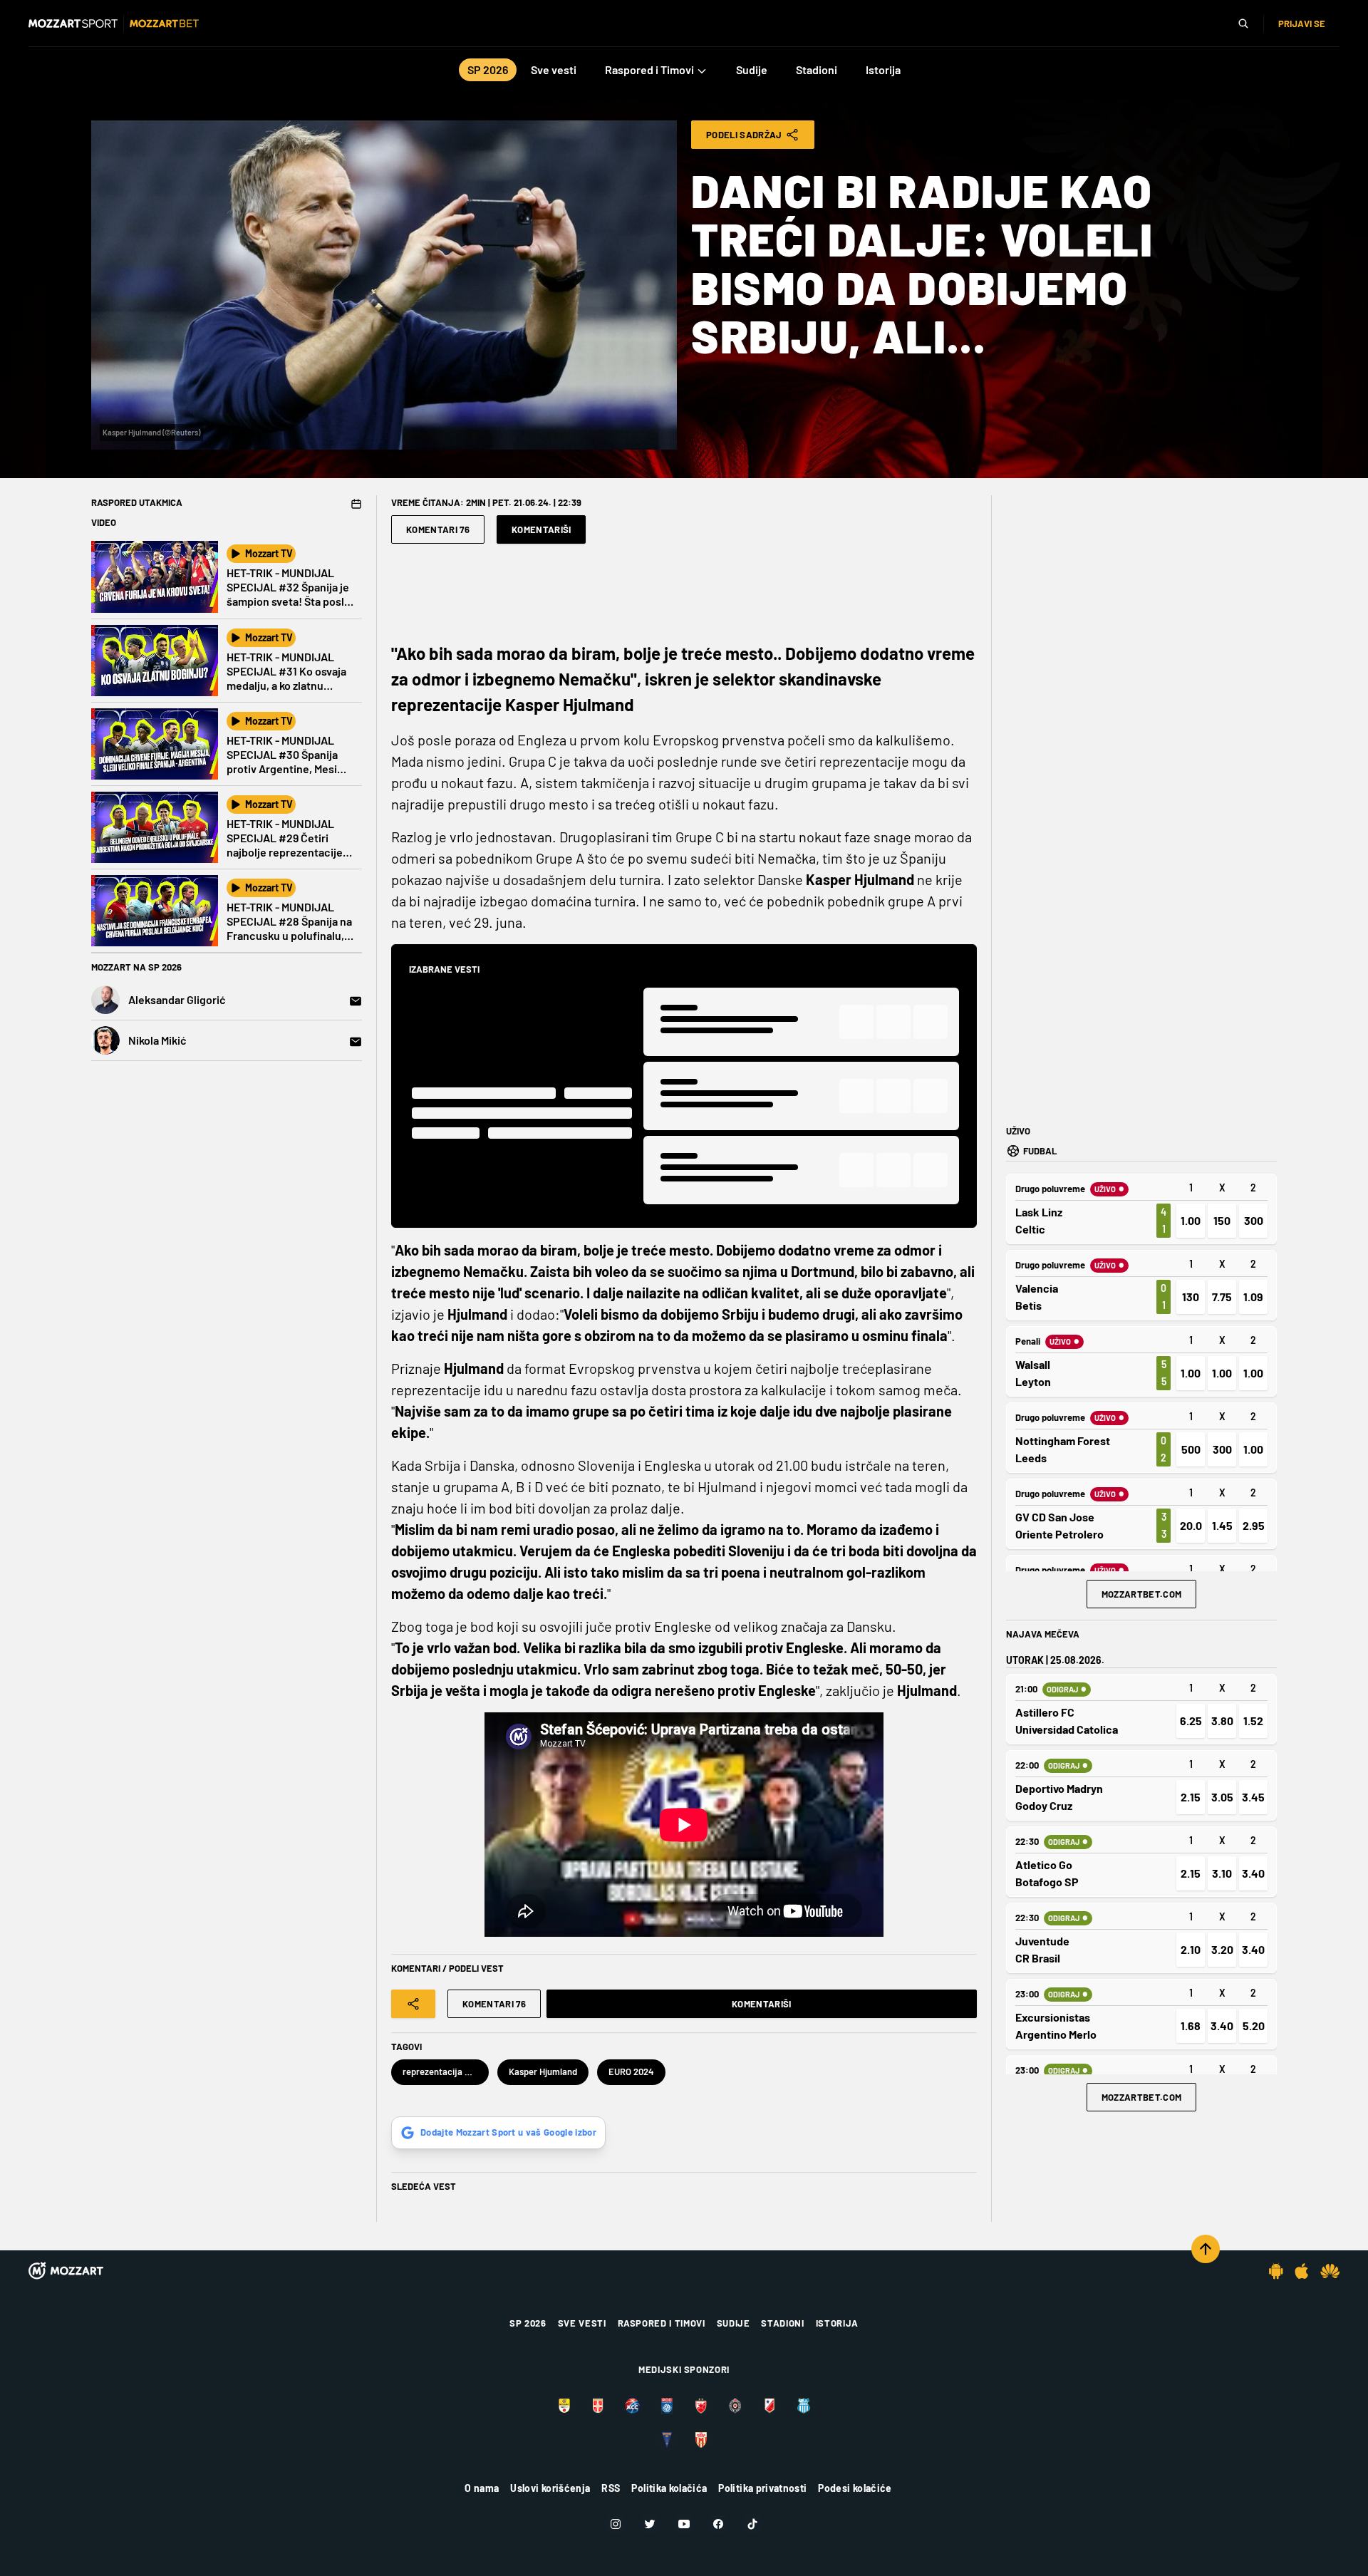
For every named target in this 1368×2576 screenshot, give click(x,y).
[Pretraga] (1243, 24)
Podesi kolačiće (855, 2488)
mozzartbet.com (1142, 1594)
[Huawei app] (1330, 2271)
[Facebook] (718, 2524)
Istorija (837, 2323)
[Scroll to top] (1206, 2249)
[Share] (413, 2004)
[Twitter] (650, 2524)
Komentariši (541, 529)
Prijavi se (1302, 24)
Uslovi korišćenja (550, 2488)
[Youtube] (684, 2524)
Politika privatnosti (762, 2488)
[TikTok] (752, 2524)
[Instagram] (616, 2524)
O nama (482, 2488)
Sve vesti (582, 2323)
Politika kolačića (669, 2488)
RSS (611, 2488)
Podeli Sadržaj (744, 135)
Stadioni (782, 2323)
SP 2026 (528, 2323)
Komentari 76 (438, 529)
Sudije (734, 2323)
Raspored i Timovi (662, 2323)
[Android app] (1276, 2271)
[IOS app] (1302, 2271)
